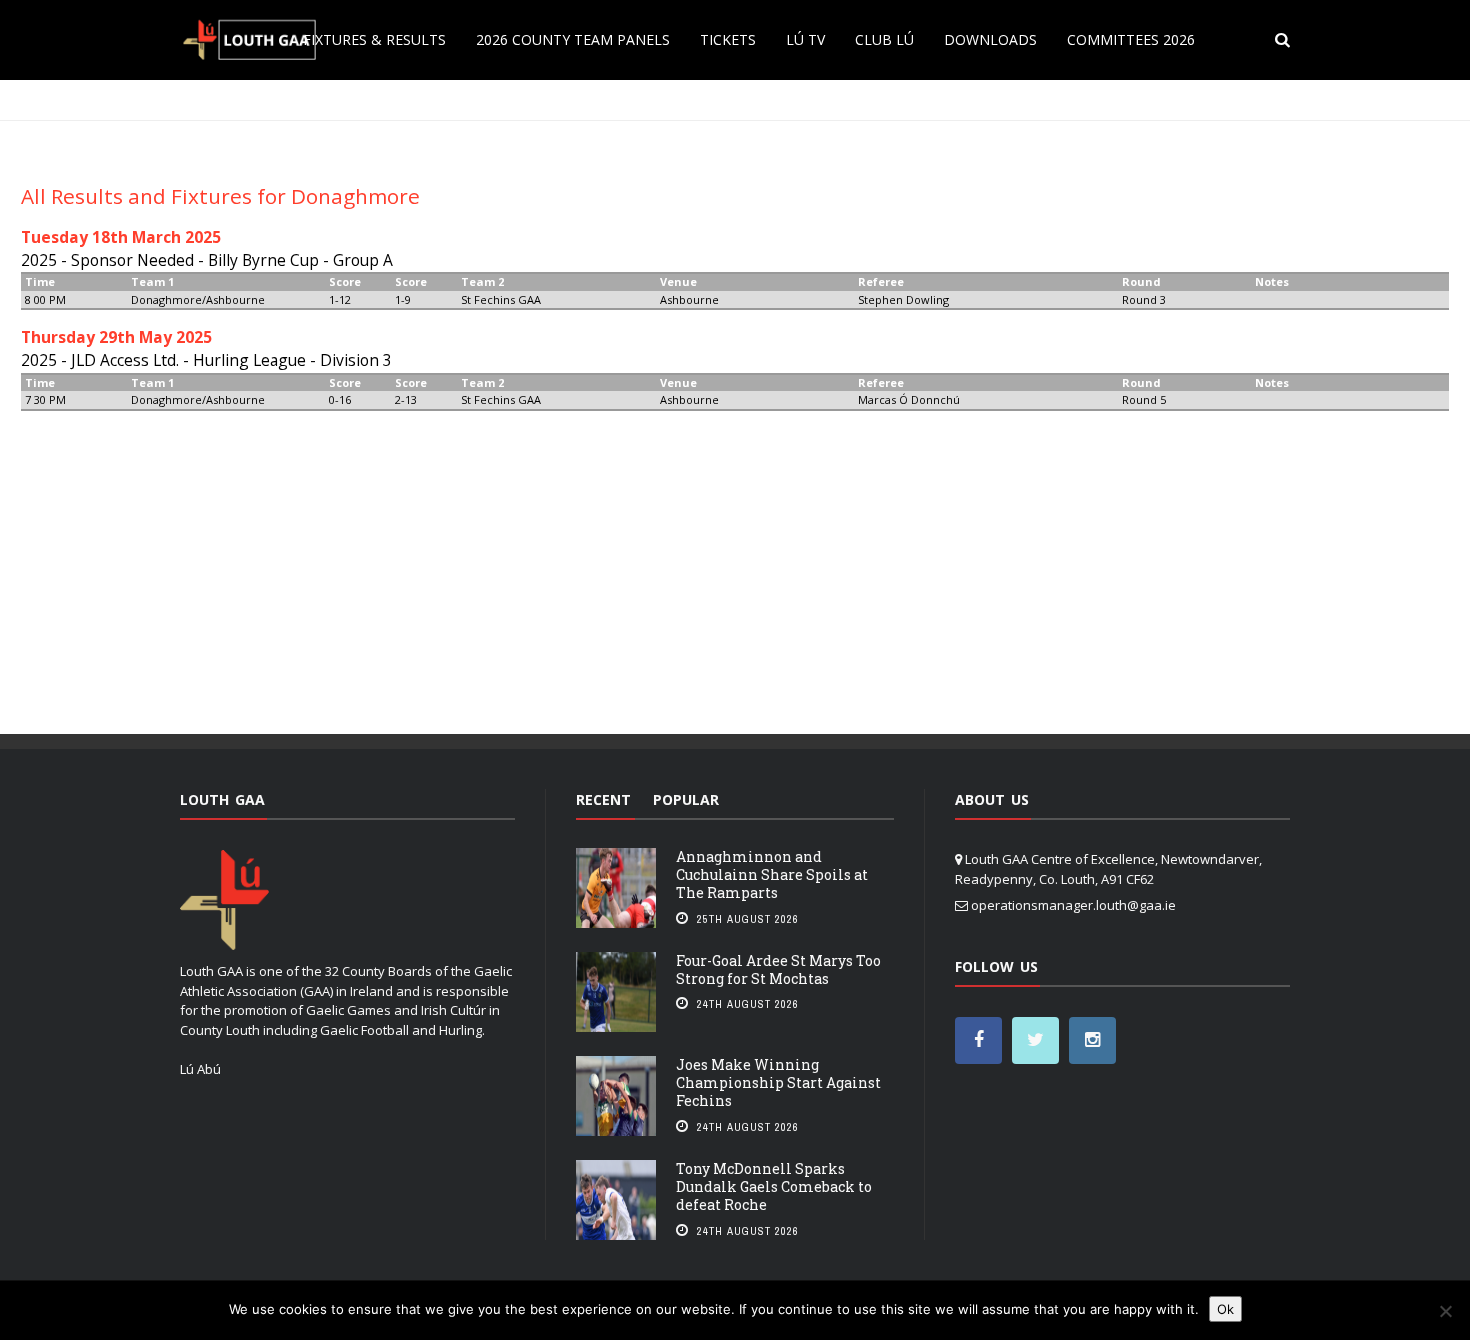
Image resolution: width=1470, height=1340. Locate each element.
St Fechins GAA (501, 299)
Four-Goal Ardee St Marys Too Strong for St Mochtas (778, 969)
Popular (686, 799)
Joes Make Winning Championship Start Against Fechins (778, 1082)
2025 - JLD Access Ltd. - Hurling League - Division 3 (206, 360)
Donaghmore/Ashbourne (198, 299)
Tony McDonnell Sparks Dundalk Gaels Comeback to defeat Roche (774, 1186)
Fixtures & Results (374, 39)
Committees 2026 (1131, 39)
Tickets (728, 39)
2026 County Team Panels (573, 39)
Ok (1225, 1309)
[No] (1445, 1311)
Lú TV (805, 39)
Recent (603, 799)
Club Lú (884, 39)
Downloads (990, 39)
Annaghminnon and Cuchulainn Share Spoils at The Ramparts (772, 874)
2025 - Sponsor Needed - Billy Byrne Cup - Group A (207, 260)
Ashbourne (689, 299)
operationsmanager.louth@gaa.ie (1073, 905)
